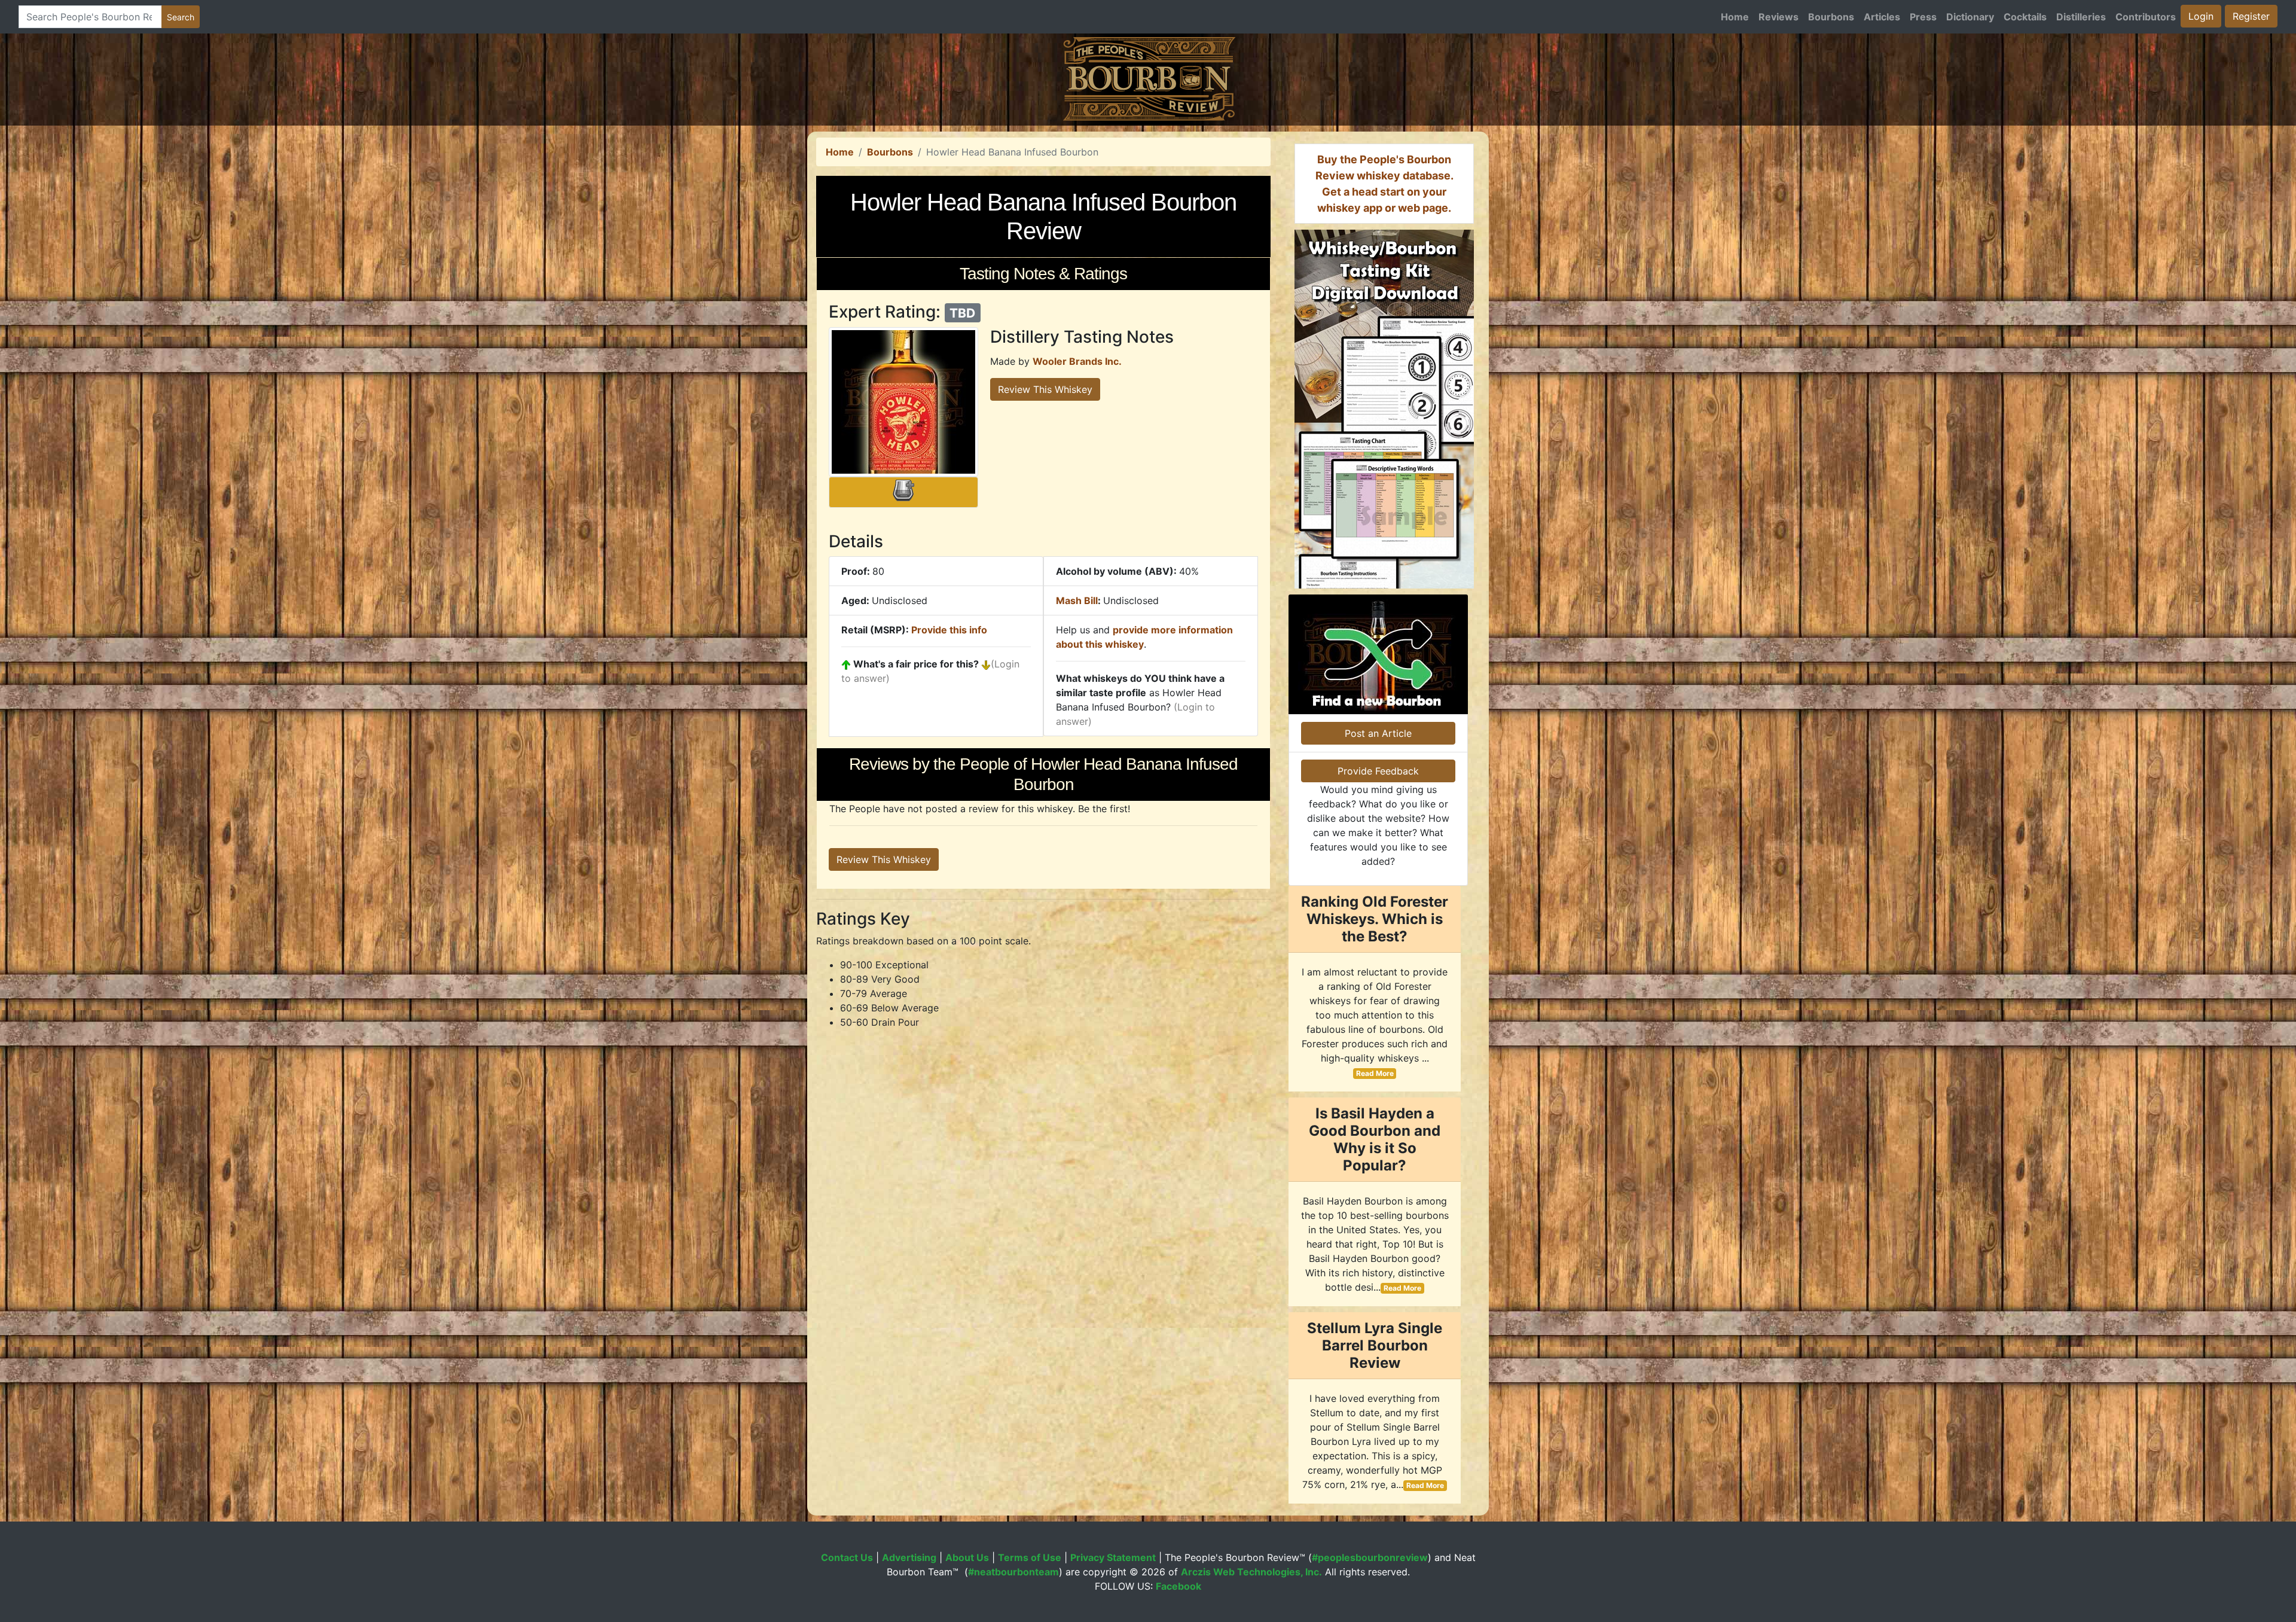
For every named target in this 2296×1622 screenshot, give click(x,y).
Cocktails (2025, 17)
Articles (1882, 17)
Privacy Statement (1113, 1557)
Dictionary (1970, 17)
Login (2201, 16)
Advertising (909, 1557)
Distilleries (2081, 17)
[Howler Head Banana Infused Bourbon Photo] (903, 402)
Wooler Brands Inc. (1077, 361)
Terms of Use (1030, 1557)
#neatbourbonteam (1013, 1572)
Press (1923, 17)
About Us (967, 1557)
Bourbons (1831, 17)
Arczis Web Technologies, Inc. (1251, 1572)
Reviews (1779, 17)
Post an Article (1378, 733)
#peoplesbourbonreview (1370, 1557)
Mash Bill (1077, 600)
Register (2251, 16)
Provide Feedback (1378, 771)
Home (1735, 17)
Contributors (2146, 17)
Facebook (1178, 1586)
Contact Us (847, 1557)
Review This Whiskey (1045, 389)
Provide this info (949, 630)
